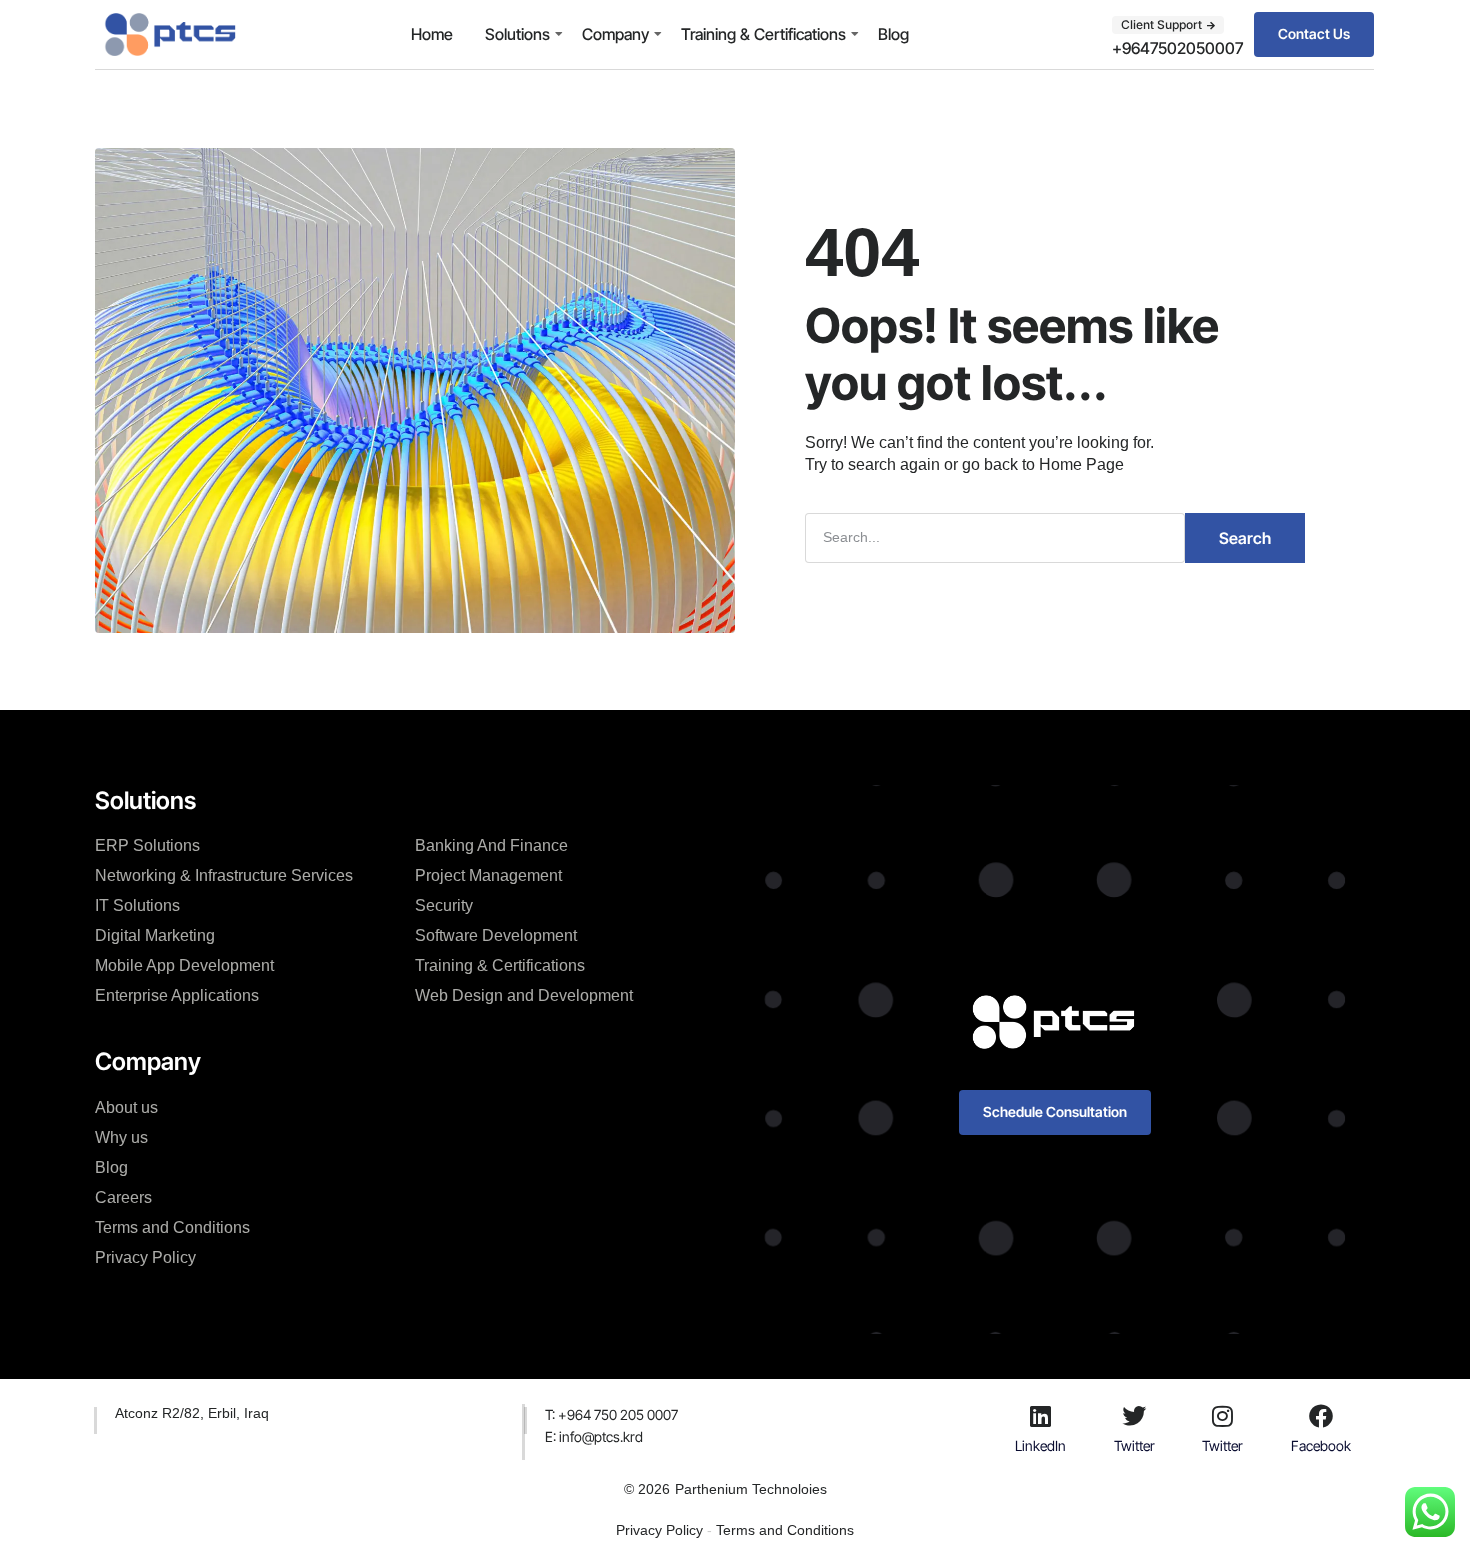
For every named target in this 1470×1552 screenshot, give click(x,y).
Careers (123, 1197)
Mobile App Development (184, 965)
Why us (121, 1137)
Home (432, 34)
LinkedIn (1040, 1445)
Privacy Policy (145, 1257)
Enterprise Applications (177, 995)
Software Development (496, 935)
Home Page (1081, 464)
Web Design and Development (524, 995)
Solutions (517, 34)
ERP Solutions (147, 845)
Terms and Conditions (172, 1227)
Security (444, 905)
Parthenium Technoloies (751, 1489)
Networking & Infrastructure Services (224, 875)
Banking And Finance (491, 845)
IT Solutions (137, 905)
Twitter (1134, 1445)
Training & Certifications (763, 34)
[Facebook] (1321, 1416)
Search (1245, 538)
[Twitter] (1134, 1416)
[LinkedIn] (1040, 1416)
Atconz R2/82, (161, 1413)
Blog (893, 34)
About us (126, 1107)
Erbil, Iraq (238, 1413)
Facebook (1321, 1445)
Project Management (488, 875)
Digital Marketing (155, 935)
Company (615, 34)
